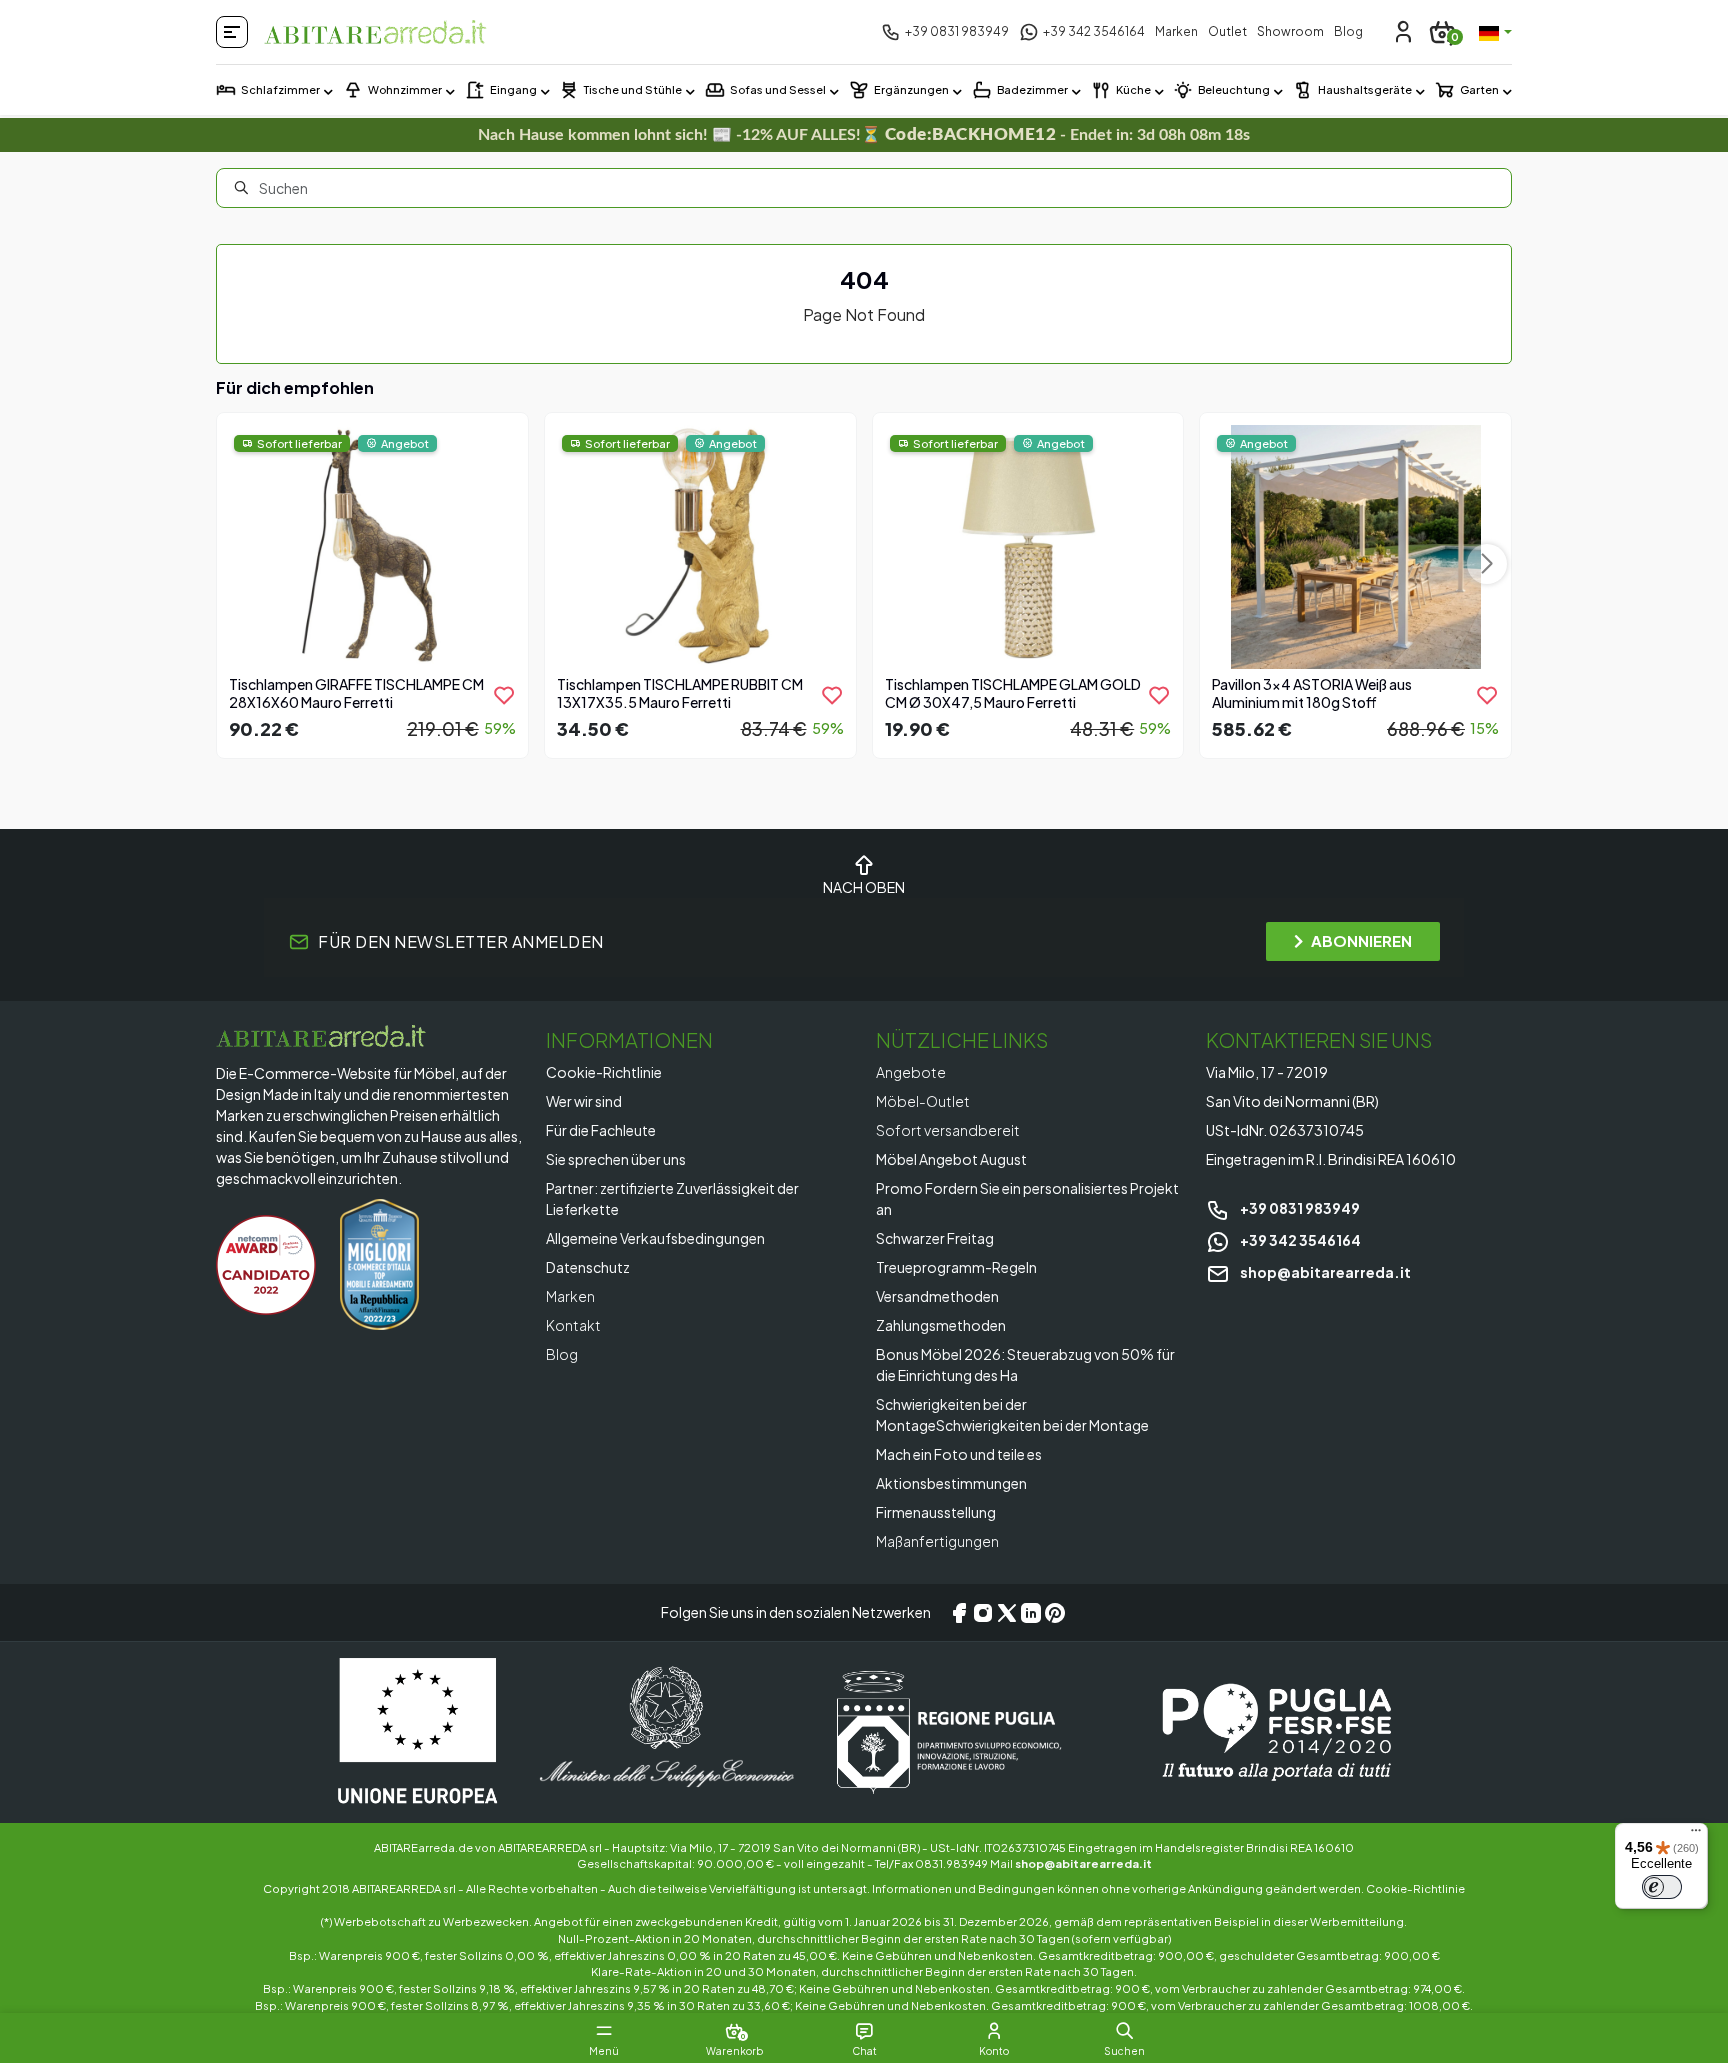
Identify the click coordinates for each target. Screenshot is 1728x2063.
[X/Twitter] (1007, 1613)
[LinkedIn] (1031, 1613)
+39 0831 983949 (1299, 1208)
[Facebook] (959, 1613)
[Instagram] (983, 1613)
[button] (1124, 2031)
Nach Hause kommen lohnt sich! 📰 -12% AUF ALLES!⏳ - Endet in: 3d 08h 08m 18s (864, 134)
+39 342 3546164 (1299, 1240)
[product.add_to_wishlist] (504, 695)
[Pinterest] (1055, 1613)
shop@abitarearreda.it (1324, 1272)
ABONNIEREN (1361, 940)
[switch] (1662, 1887)
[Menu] (1696, 1835)
